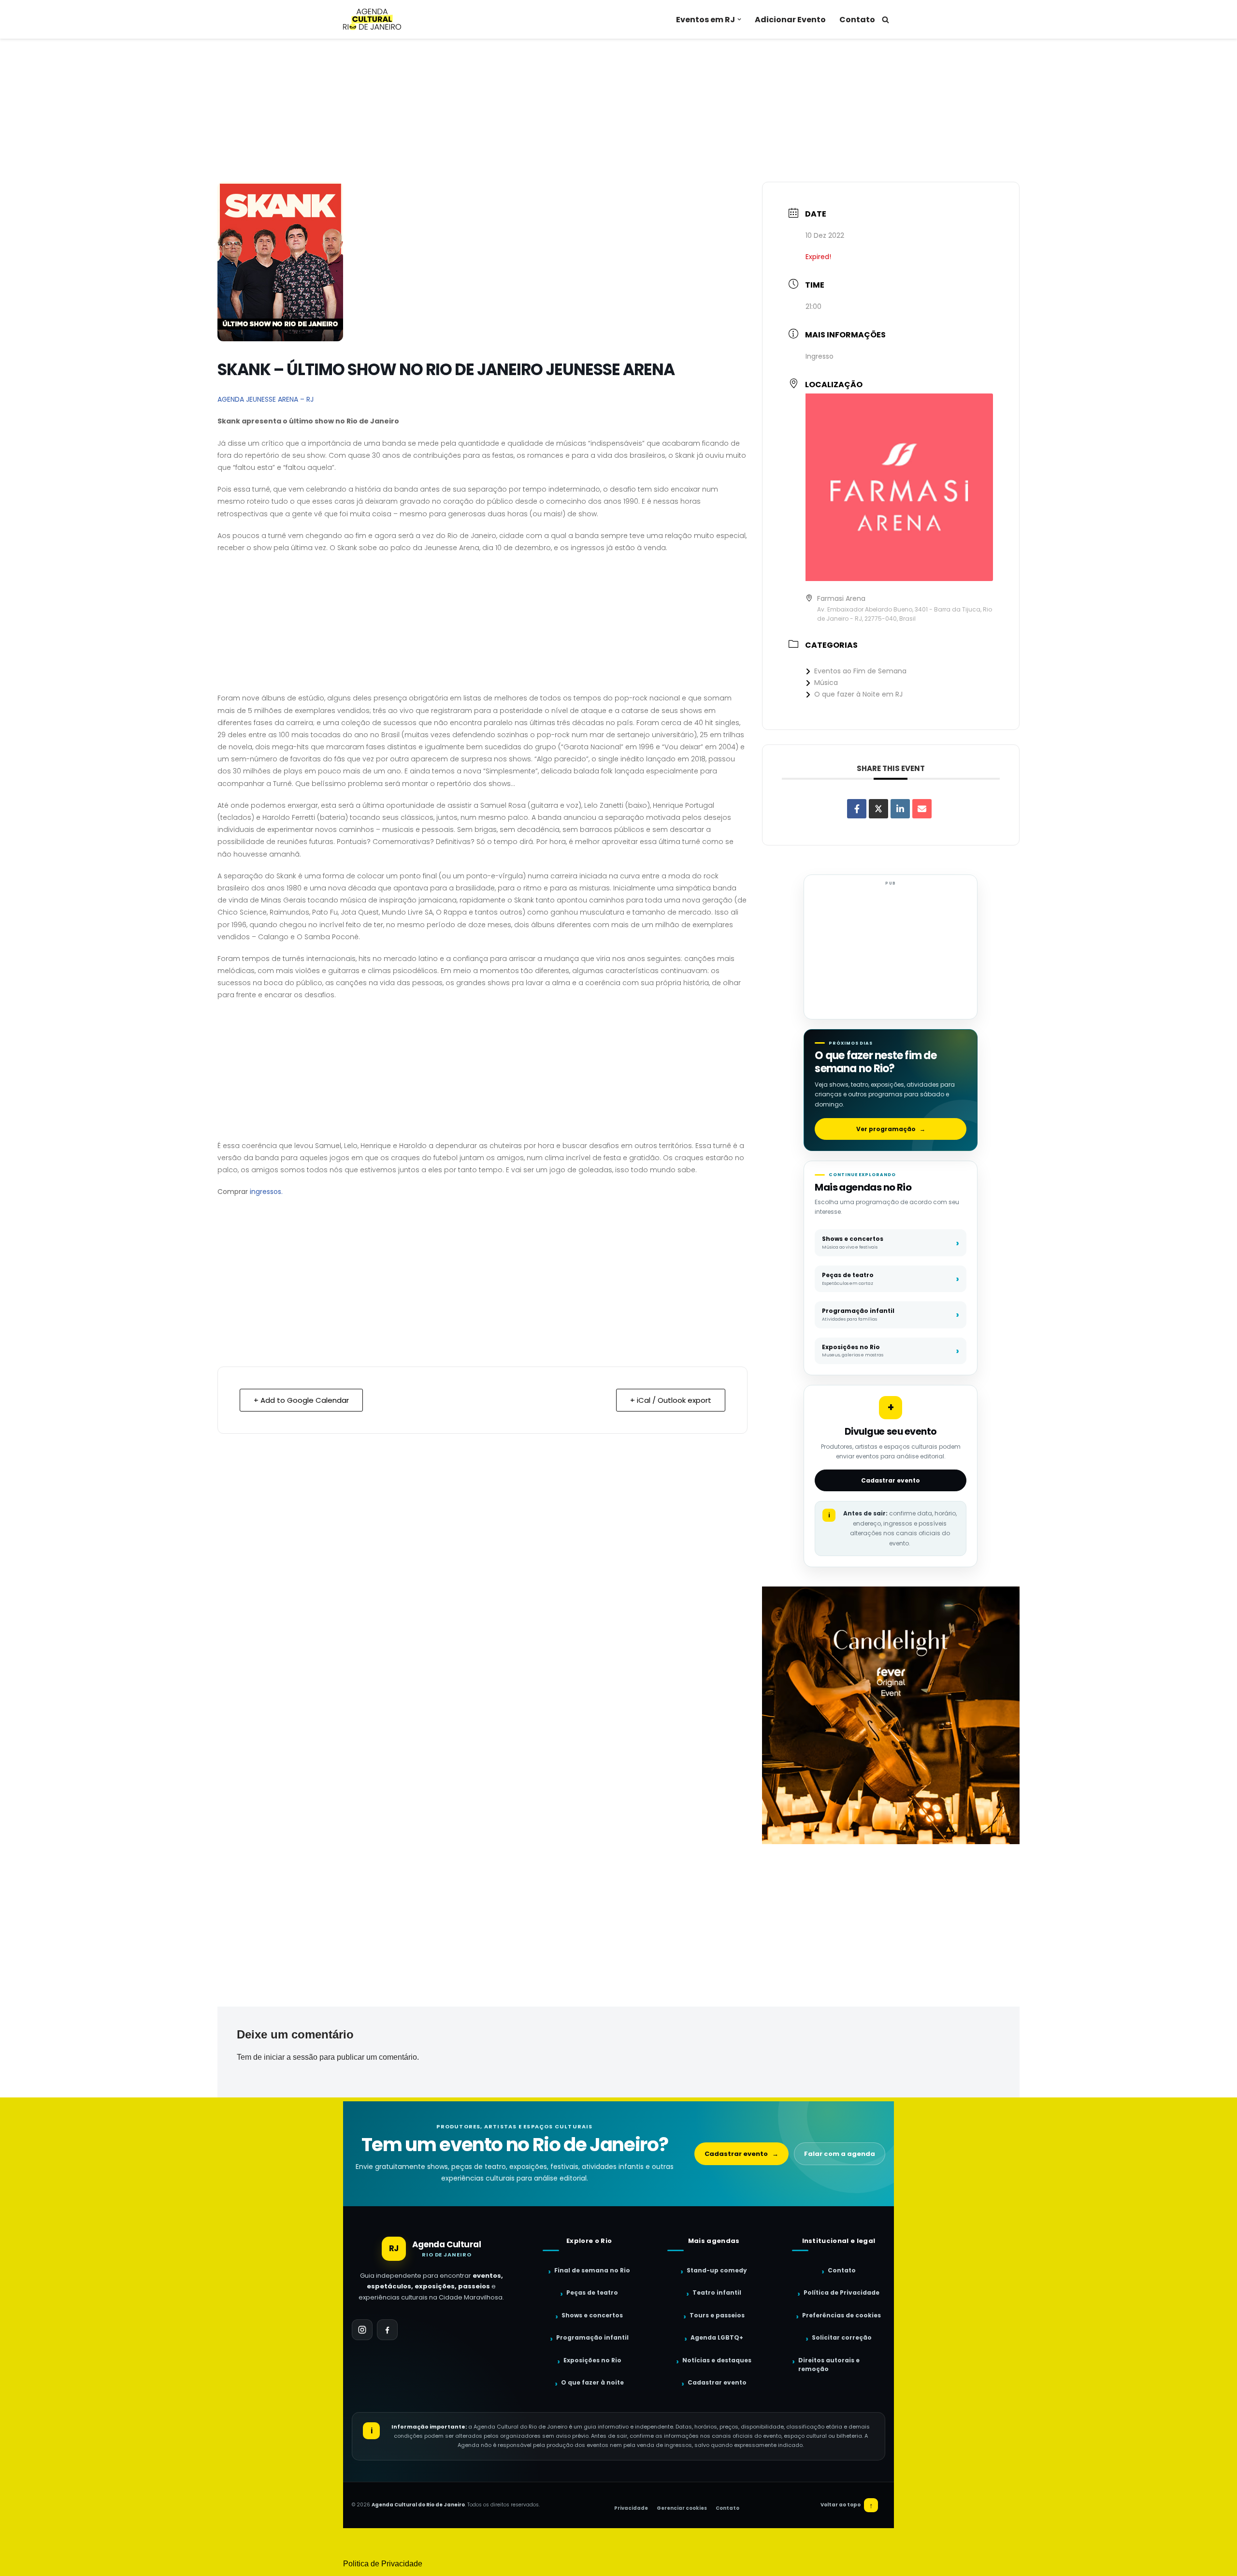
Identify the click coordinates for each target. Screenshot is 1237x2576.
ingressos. (266, 1192)
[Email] (922, 809)
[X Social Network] (878, 809)
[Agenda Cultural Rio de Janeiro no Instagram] (362, 2330)
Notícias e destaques (717, 2360)
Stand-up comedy (717, 2270)
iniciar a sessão (291, 2057)
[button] (739, 19)
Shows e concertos (592, 2315)
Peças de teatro (592, 2292)
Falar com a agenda (840, 2154)
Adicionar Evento (790, 20)
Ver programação (891, 1129)
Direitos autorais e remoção (829, 2365)
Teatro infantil (717, 2292)
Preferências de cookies (841, 2315)
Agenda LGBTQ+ (717, 2337)
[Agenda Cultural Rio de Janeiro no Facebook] (387, 2330)
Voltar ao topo (847, 2505)
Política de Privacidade (841, 2292)
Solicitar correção (842, 2337)
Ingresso (820, 356)
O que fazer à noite (592, 2382)
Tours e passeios (717, 2315)
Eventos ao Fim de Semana (860, 671)
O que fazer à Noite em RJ (858, 694)
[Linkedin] (900, 809)
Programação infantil (592, 2337)
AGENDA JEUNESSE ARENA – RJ (266, 399)
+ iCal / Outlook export (671, 1400)
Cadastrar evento (891, 1480)
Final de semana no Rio (592, 2270)
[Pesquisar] (885, 20)
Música (826, 683)
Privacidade (631, 2508)
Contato (857, 20)
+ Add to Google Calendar (301, 1400)
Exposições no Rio (592, 2360)
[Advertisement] (618, 110)
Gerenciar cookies (682, 2508)
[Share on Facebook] (857, 809)
